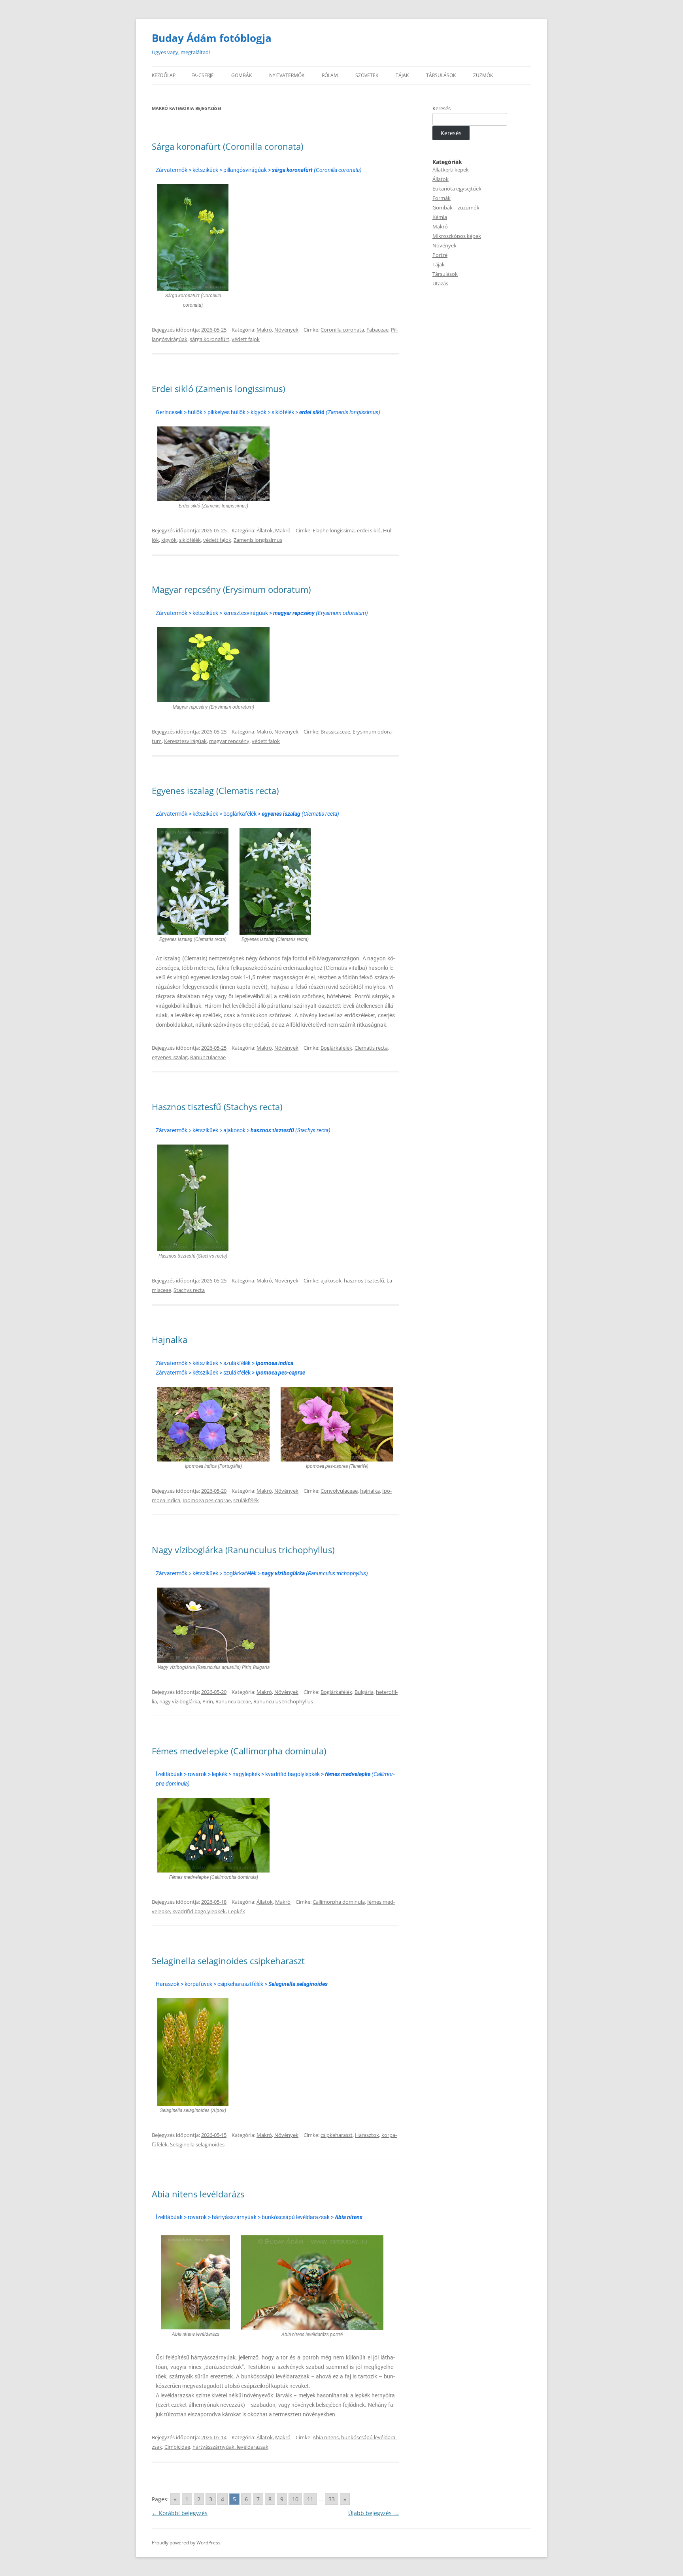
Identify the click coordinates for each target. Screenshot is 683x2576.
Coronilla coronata (342, 330)
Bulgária (364, 1692)
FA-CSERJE (203, 75)
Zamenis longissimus (258, 540)
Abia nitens (326, 2437)
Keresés (441, 108)
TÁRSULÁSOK (441, 75)
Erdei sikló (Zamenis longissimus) (218, 388)
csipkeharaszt (337, 2135)
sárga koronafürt (209, 339)
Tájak (439, 264)
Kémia (440, 217)
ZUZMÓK (483, 75)
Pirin (208, 1701)
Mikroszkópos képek (457, 236)
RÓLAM (330, 75)
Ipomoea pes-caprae (207, 1500)
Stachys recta (189, 1290)
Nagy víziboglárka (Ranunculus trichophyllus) (243, 1550)
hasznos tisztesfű (364, 1280)
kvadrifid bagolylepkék (199, 1911)
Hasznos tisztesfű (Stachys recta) (217, 1107)
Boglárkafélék (336, 1048)
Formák (441, 198)
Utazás (440, 283)
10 (295, 2499)
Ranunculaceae (208, 1057)
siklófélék (190, 540)
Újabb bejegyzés (374, 2513)
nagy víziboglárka (180, 1701)
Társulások (445, 274)
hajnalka (370, 1491)
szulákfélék (246, 1500)
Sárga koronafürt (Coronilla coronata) (227, 146)
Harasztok (367, 2135)
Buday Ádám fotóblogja (212, 38)
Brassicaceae (335, 732)
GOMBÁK (242, 75)
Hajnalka (170, 1339)
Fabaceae (377, 330)
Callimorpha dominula (339, 1902)
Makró (264, 330)
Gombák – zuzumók (456, 207)
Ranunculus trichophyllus (283, 1701)
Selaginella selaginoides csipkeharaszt (228, 1961)
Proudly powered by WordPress (186, 2543)
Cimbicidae (177, 2447)
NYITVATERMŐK (287, 75)
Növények (286, 330)
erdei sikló (369, 530)
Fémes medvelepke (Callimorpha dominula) (239, 1751)
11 (310, 2499)
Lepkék (237, 1911)
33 (332, 2499)
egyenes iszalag (170, 1057)
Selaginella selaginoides (197, 2144)
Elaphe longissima (334, 530)
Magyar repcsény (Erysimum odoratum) (231, 589)
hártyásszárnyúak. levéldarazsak (230, 2447)
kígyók (169, 540)
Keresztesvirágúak (185, 741)
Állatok (265, 530)
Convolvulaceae (339, 1491)
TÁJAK (402, 75)
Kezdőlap (164, 75)
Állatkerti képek (451, 170)
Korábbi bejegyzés (180, 2513)
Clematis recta (371, 1048)
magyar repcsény (229, 741)
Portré (440, 255)
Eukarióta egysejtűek (457, 189)
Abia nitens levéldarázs (198, 2194)
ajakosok (331, 1280)
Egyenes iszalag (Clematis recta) (215, 790)
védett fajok (246, 339)
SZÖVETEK (367, 75)
